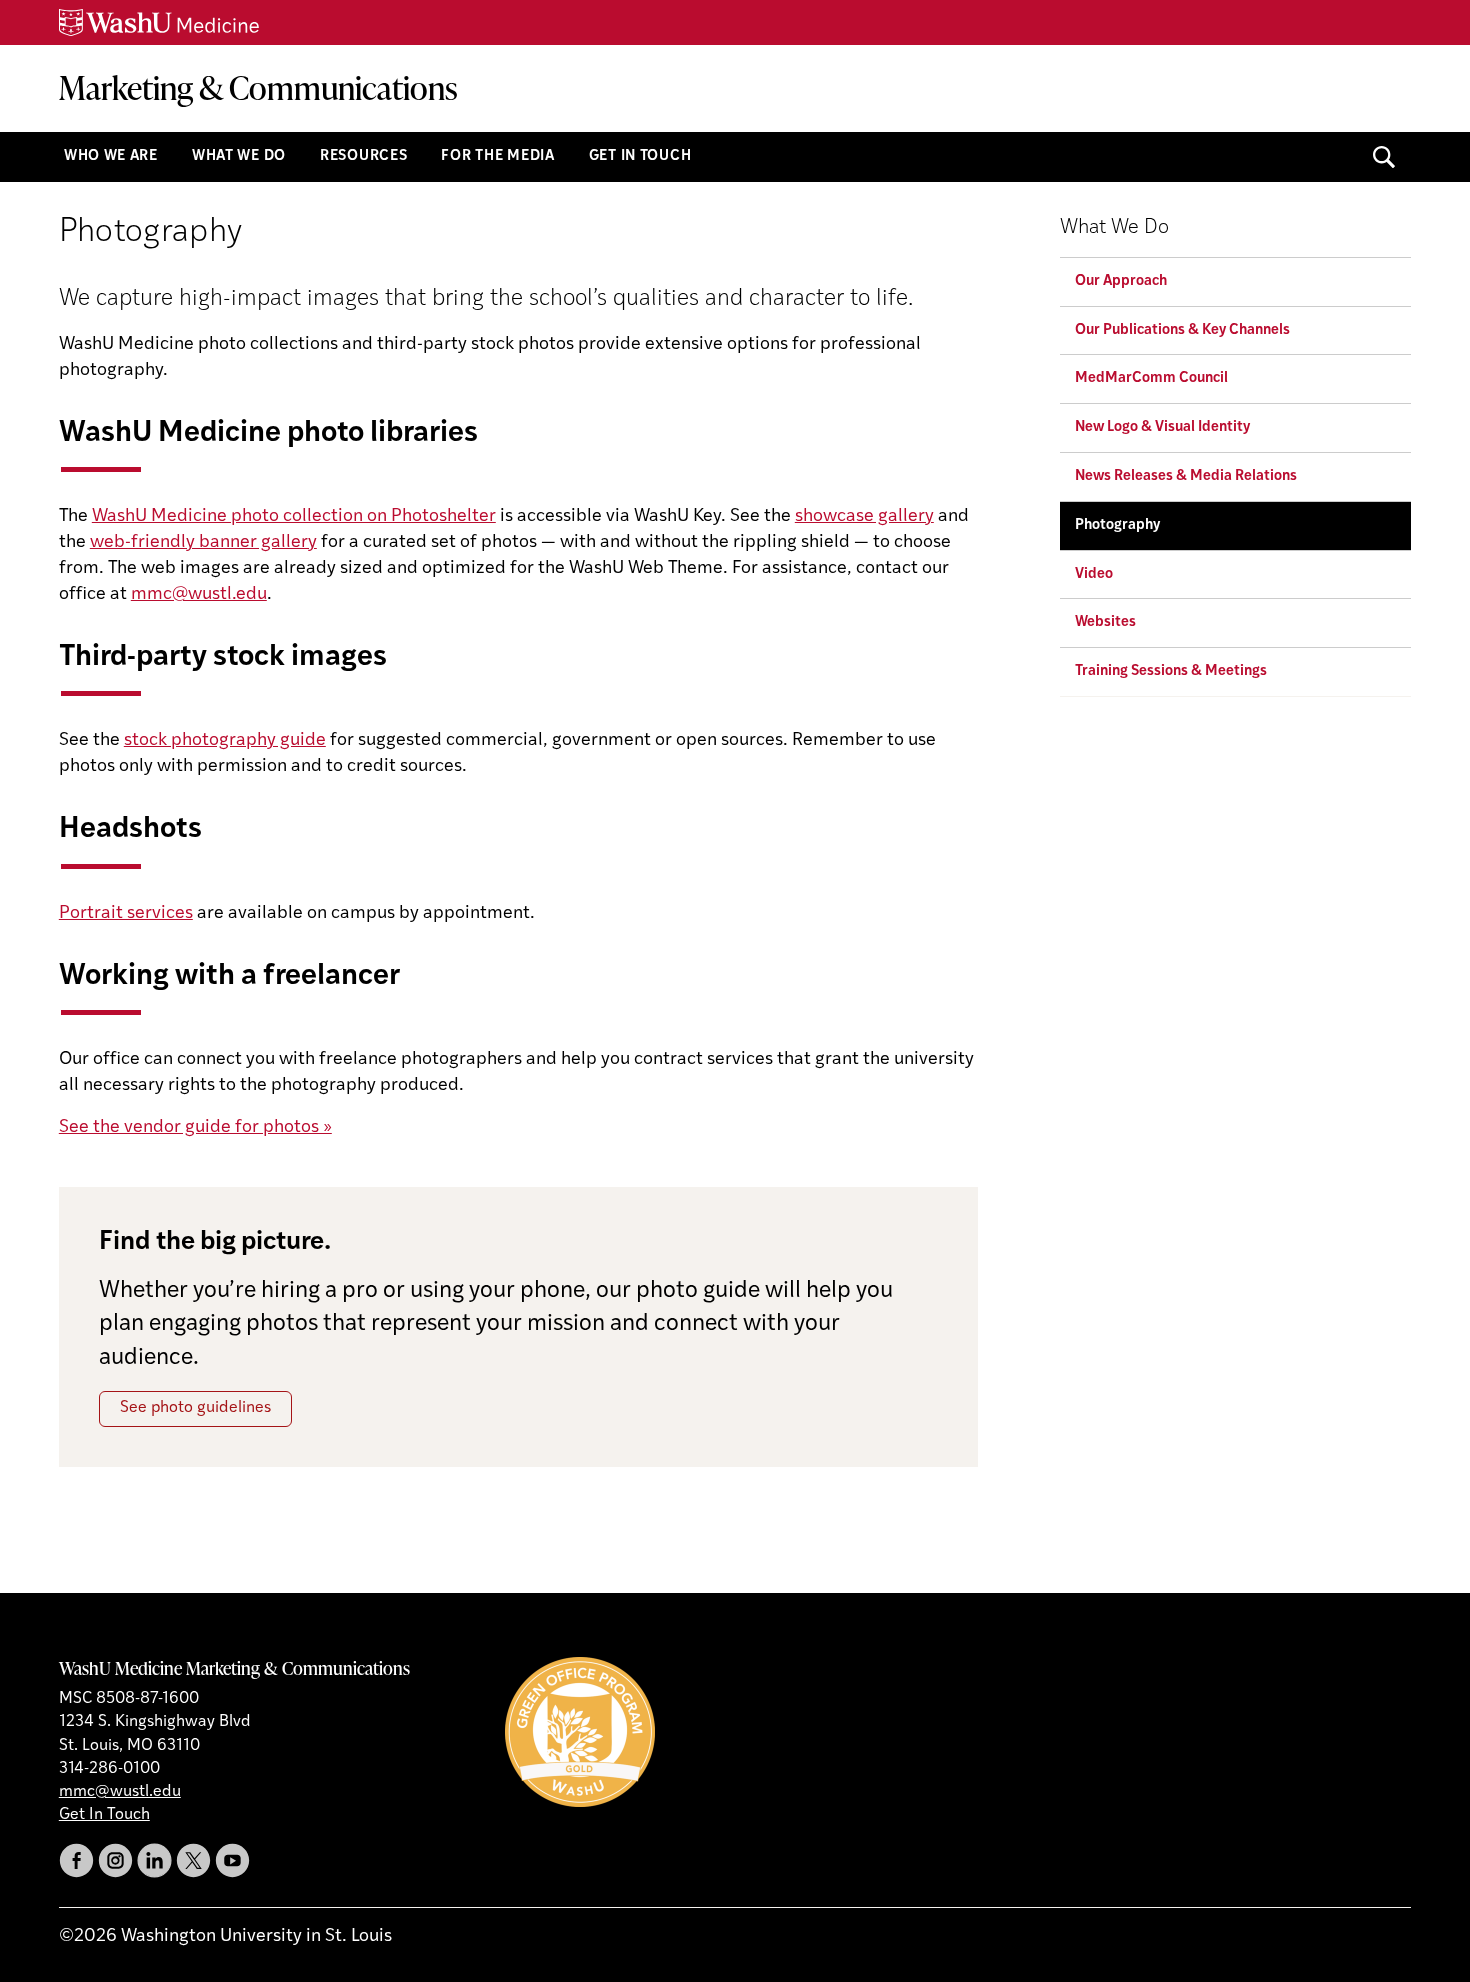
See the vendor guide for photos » (195, 1128)
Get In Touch (640, 156)
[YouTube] (232, 1860)
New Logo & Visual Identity (1162, 427)
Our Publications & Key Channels (1182, 330)
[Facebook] (76, 1860)
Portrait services (126, 914)
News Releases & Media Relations (1186, 476)
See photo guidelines (195, 1408)
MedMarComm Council (1151, 378)
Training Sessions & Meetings (1171, 671)
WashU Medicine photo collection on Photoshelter (294, 517)
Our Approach (1121, 281)
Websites (1105, 622)
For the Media (497, 156)
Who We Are (111, 156)
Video (1094, 574)
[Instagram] (115, 1860)
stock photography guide (225, 741)
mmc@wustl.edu (199, 595)
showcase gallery (864, 517)
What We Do (239, 156)
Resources (363, 156)
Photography (1117, 525)
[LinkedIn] (154, 1860)
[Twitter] (193, 1860)
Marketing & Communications (258, 87)
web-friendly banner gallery (203, 543)
